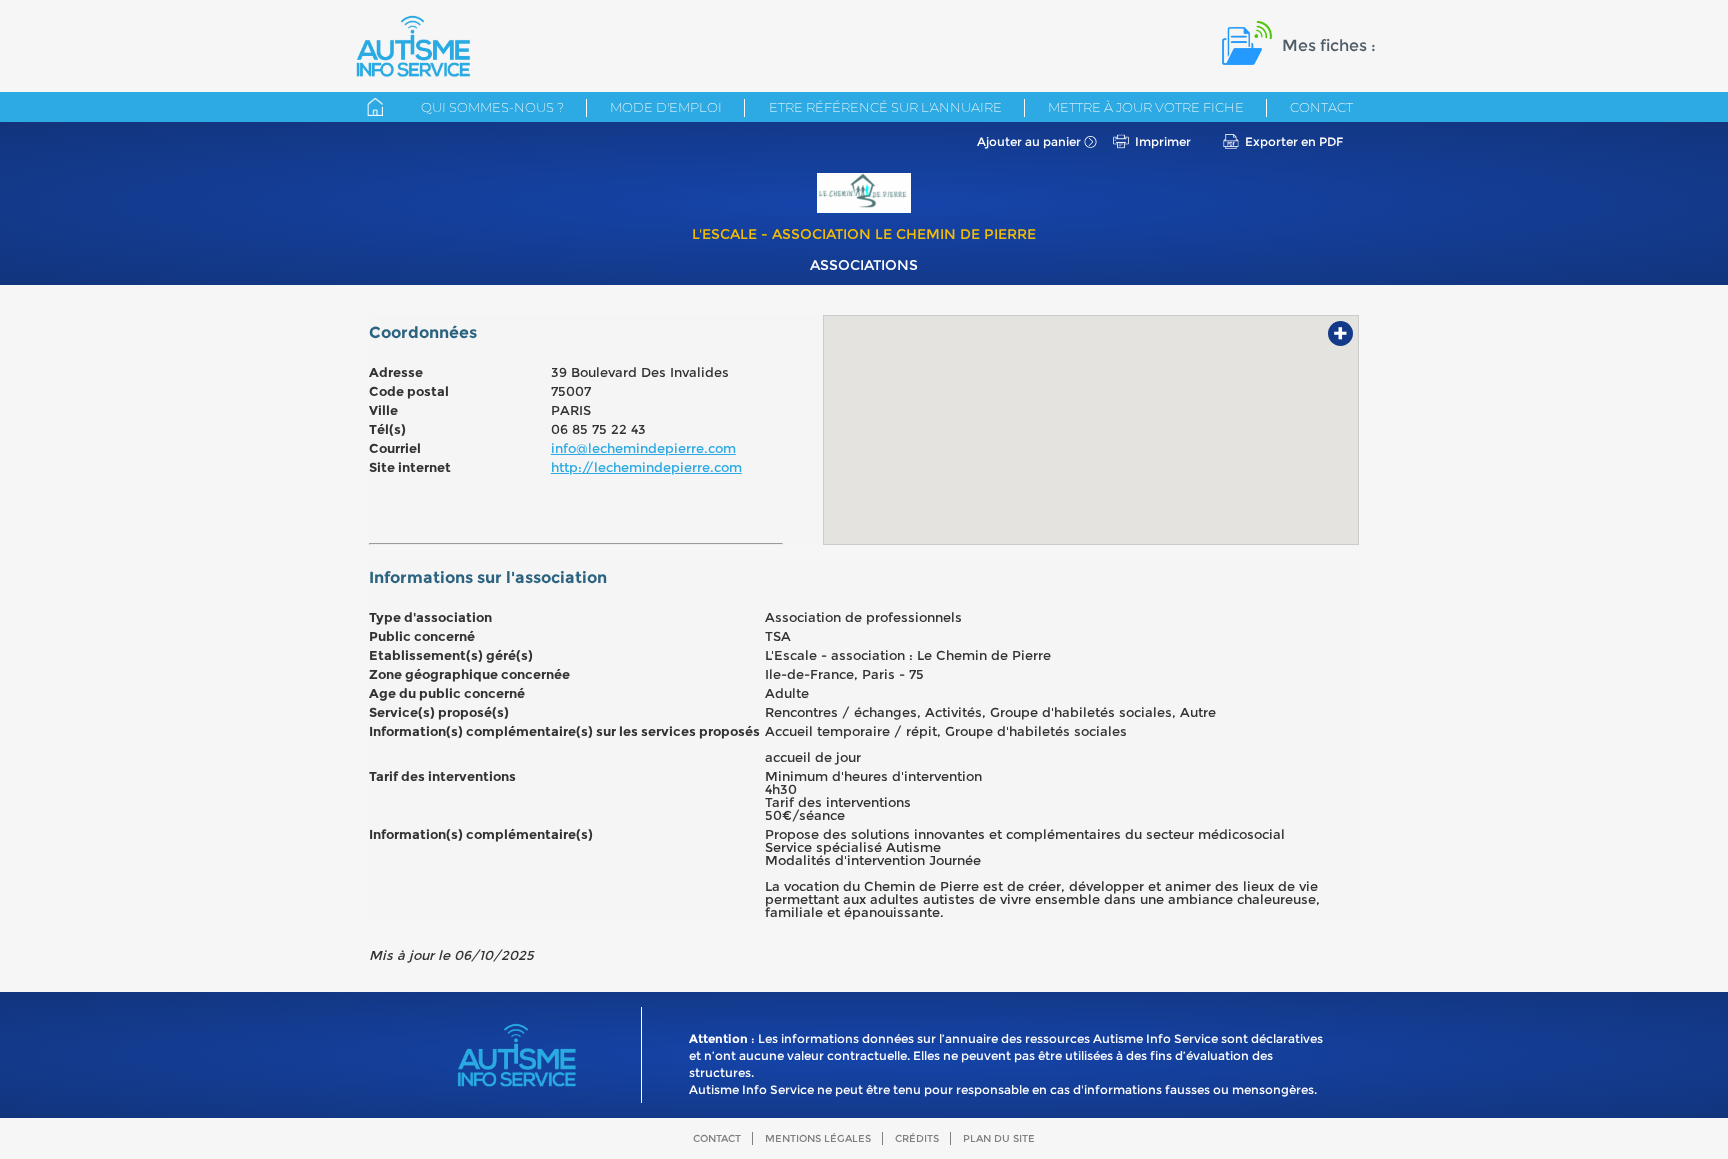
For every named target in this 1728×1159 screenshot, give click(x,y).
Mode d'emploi (666, 107)
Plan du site (999, 1138)
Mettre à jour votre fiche (1146, 107)
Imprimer (1163, 141)
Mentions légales (818, 1138)
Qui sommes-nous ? (492, 107)
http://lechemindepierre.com (646, 467)
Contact (1321, 107)
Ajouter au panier (1029, 141)
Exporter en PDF (1294, 141)
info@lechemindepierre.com (643, 448)
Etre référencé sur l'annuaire (885, 107)
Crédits (917, 1138)
